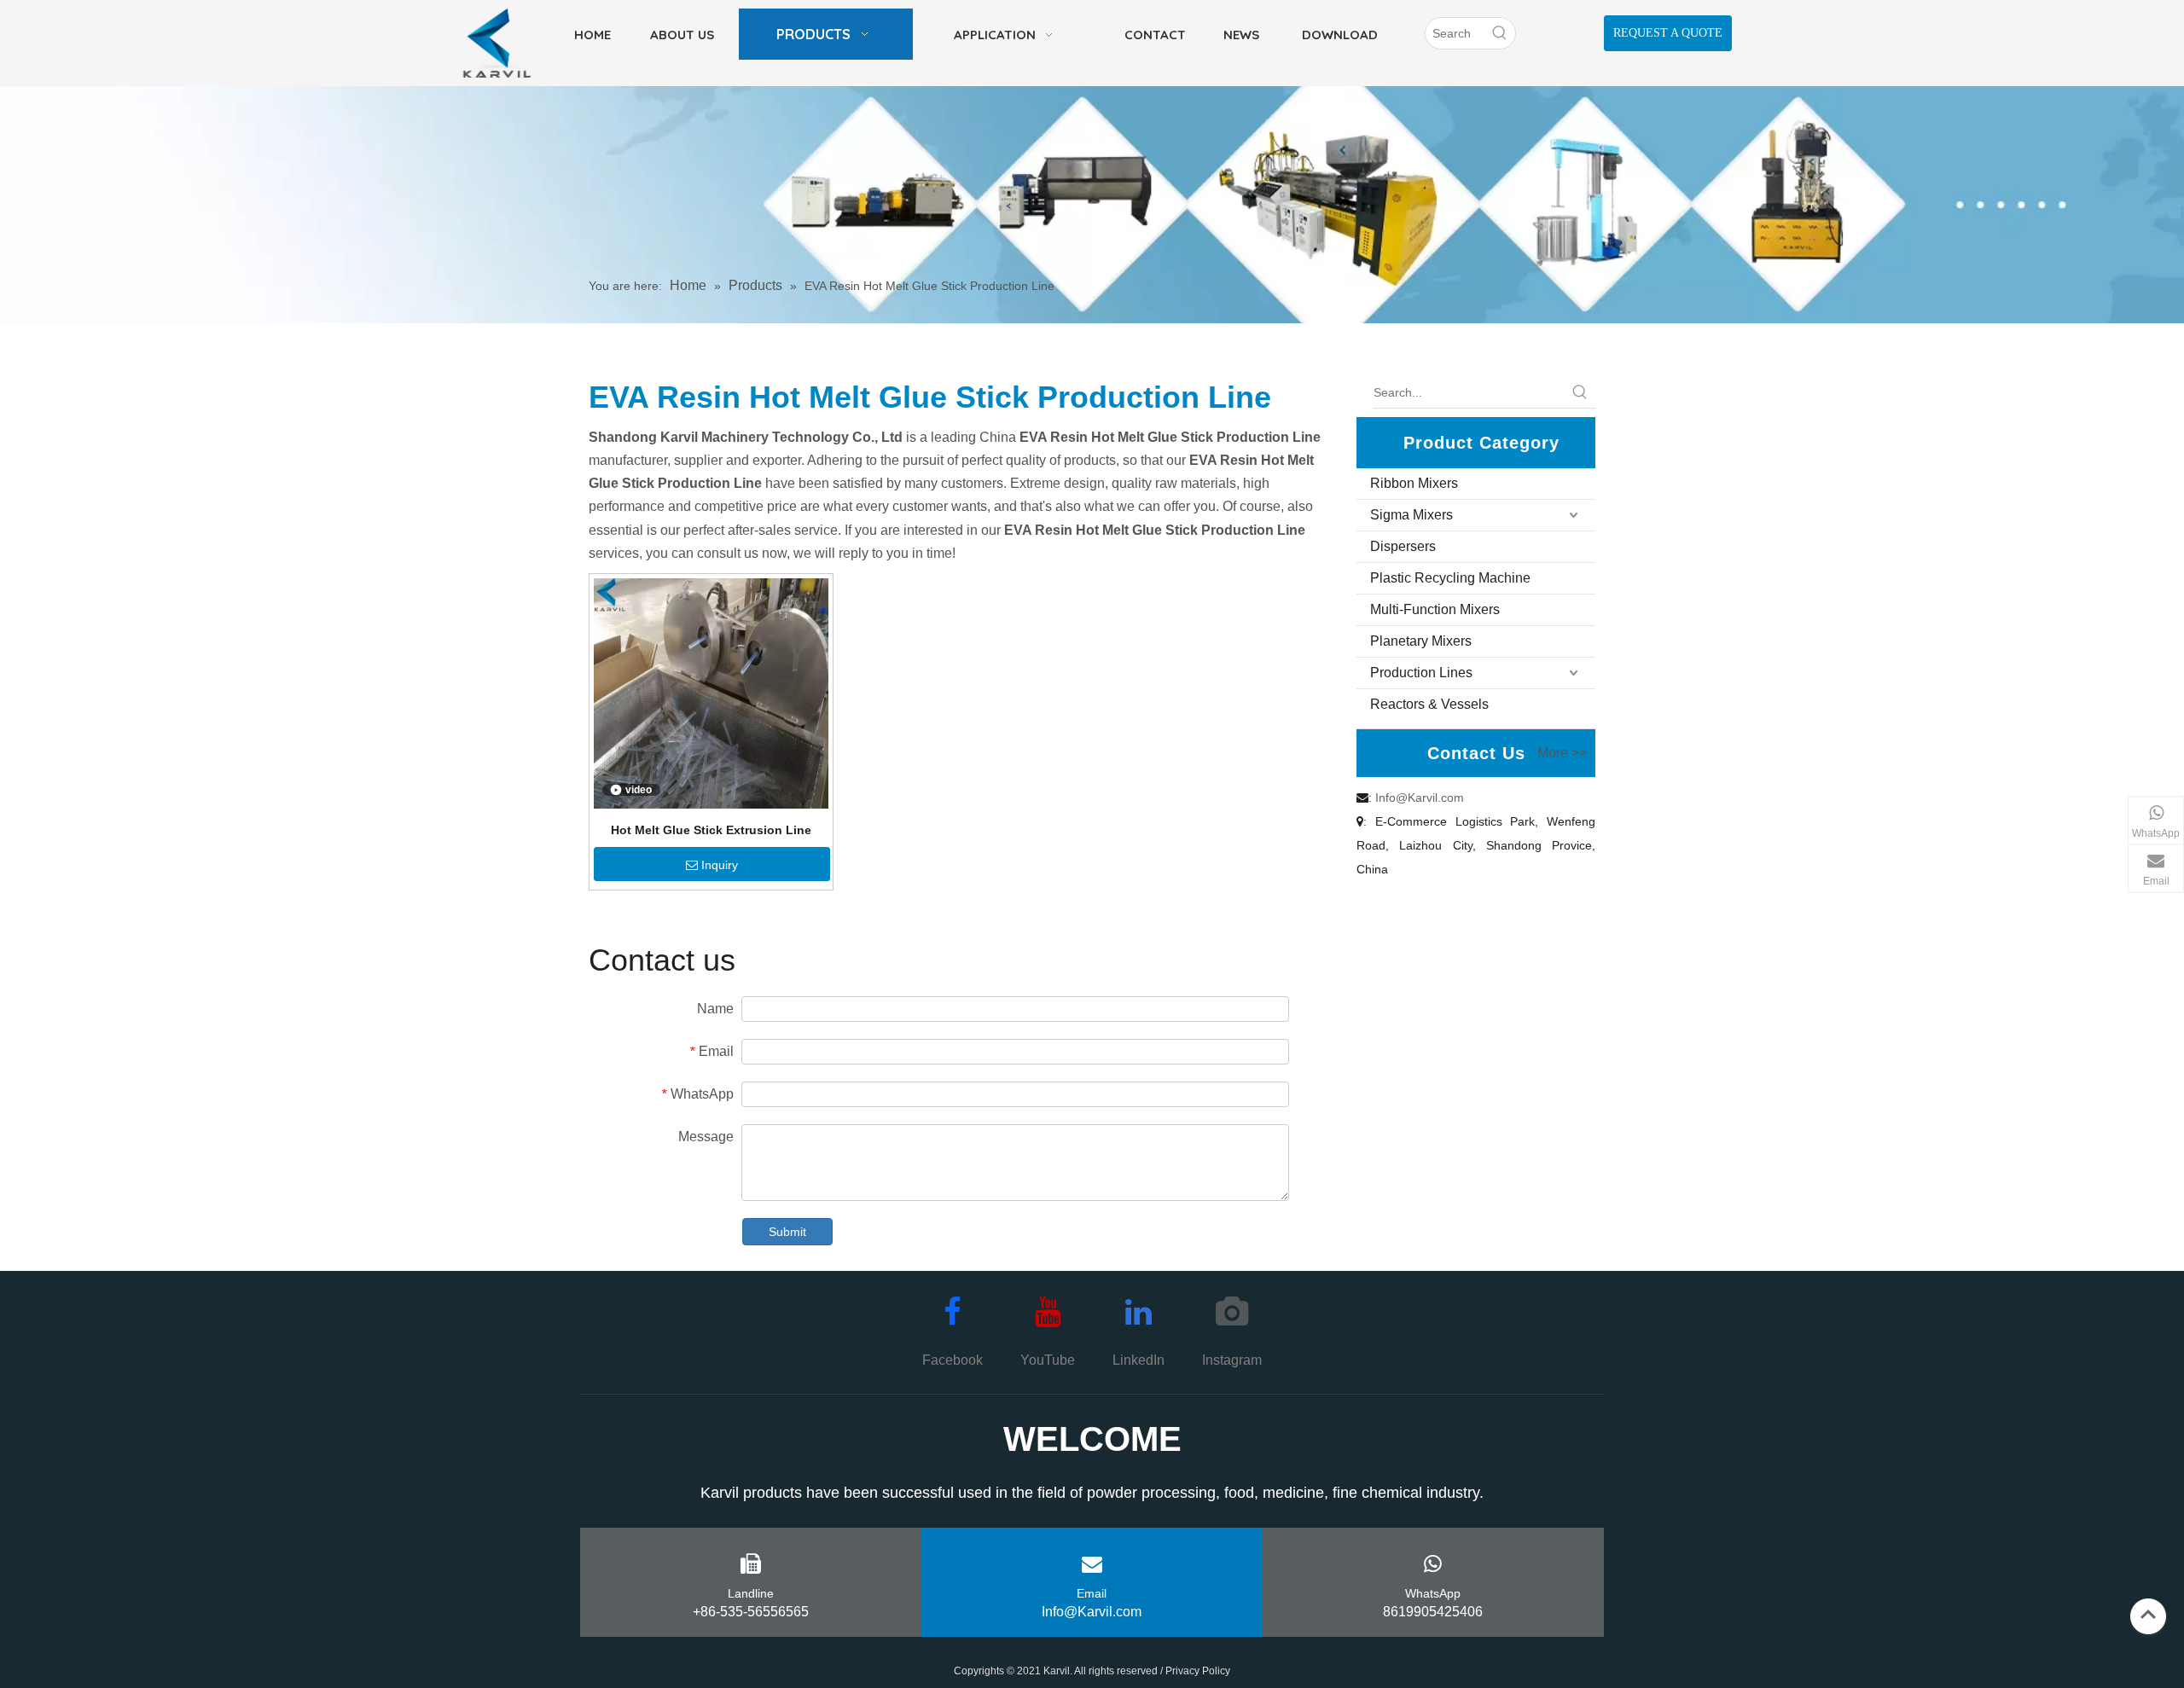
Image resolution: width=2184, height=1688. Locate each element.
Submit (787, 1232)
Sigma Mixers (1411, 515)
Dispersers (1403, 546)
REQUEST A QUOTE (1668, 33)
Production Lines (1421, 673)
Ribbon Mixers (1414, 483)
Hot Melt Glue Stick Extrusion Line (711, 830)
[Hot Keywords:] (1500, 33)
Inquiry (720, 865)
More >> (1562, 753)
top (2148, 1615)
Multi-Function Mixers (1435, 609)
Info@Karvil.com (1420, 798)
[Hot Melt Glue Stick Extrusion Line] (711, 693)
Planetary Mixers (1421, 641)
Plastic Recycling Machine (1450, 578)
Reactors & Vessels (1429, 704)
